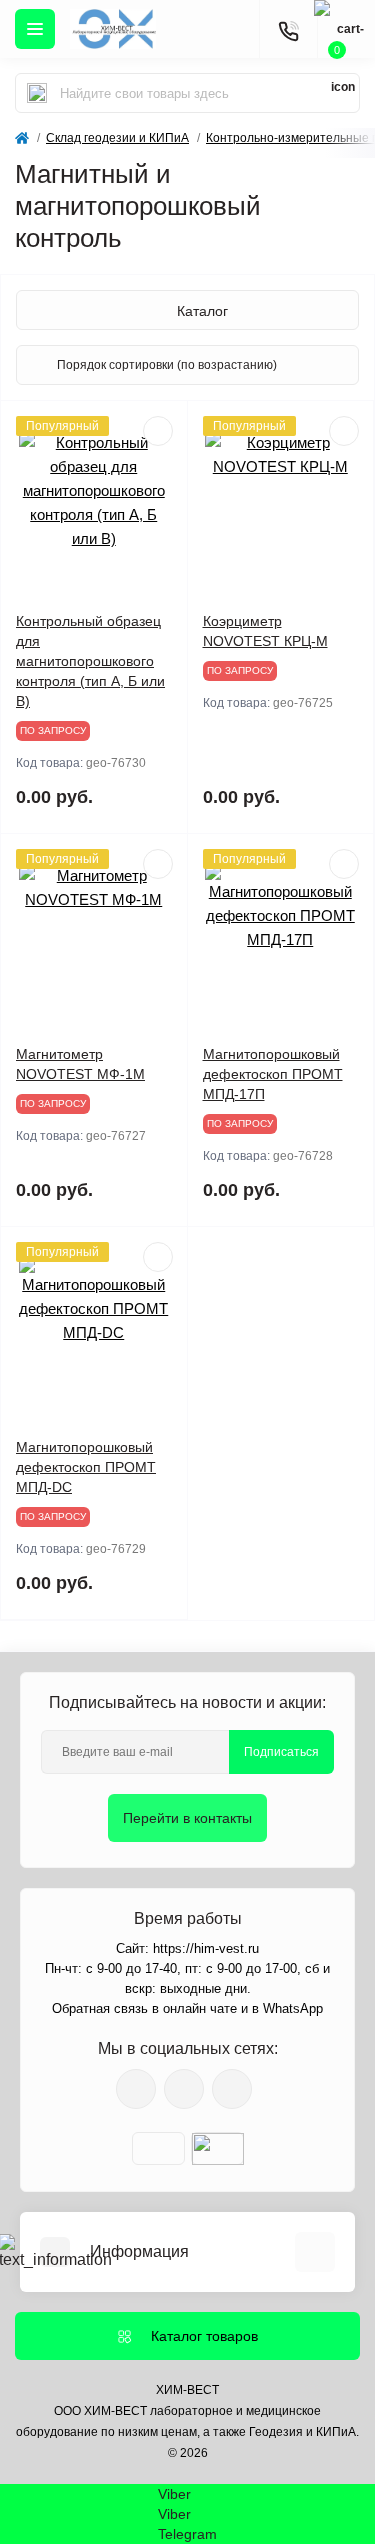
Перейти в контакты (187, 1818)
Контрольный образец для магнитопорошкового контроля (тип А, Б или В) (90, 661)
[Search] (37, 93)
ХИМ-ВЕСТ (187, 2390)
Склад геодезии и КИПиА (117, 138)
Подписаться (281, 1752)
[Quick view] (158, 431)
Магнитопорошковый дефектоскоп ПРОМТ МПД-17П (273, 1074)
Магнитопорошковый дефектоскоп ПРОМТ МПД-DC (86, 1467)
